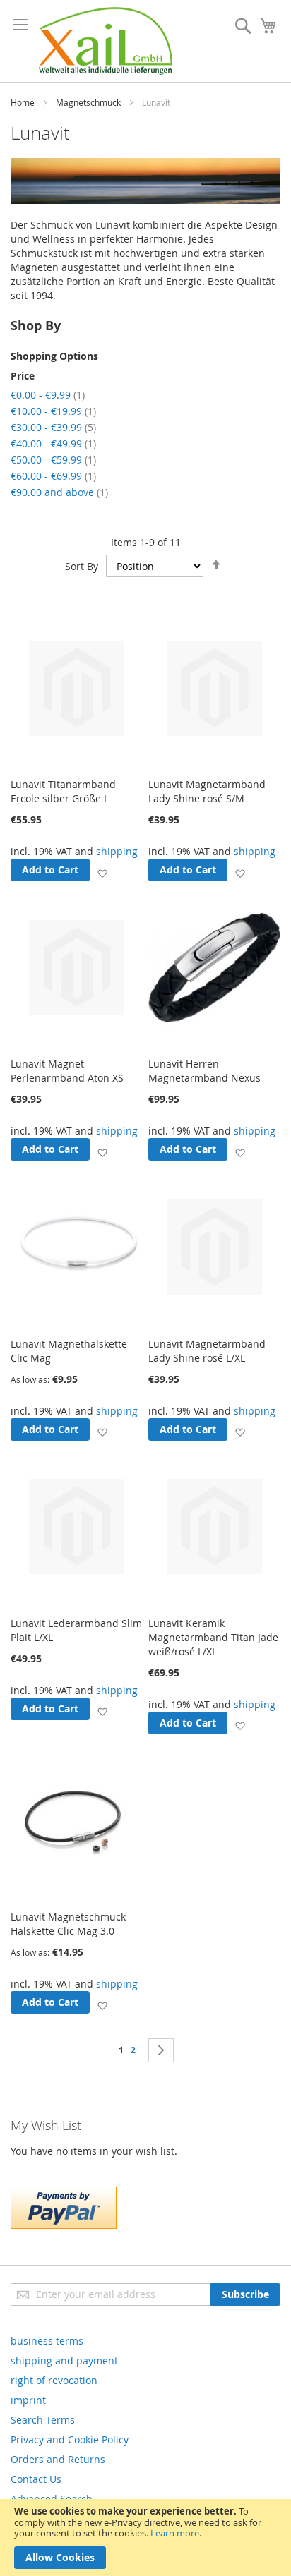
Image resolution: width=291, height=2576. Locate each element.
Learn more (175, 2533)
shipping (117, 851)
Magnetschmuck (88, 102)
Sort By (82, 566)
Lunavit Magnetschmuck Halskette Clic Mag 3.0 (68, 1924)
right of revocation (54, 2380)
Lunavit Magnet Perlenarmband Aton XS (67, 1071)
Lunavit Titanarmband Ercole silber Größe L (63, 791)
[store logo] (106, 41)
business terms (47, 2341)
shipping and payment (64, 2360)
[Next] (161, 2050)
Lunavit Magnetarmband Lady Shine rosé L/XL (207, 1351)
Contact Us (36, 2479)
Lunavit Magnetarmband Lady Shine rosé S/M (207, 791)
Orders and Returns (58, 2459)
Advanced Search (52, 2499)
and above (59, 492)
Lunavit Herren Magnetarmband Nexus (204, 1071)
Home (23, 102)
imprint (28, 2400)
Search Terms (43, 2420)
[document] (145, 2538)
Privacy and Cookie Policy (70, 2439)
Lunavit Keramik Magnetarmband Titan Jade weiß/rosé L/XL (213, 1637)
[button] (102, 872)
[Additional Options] (64, 2225)
